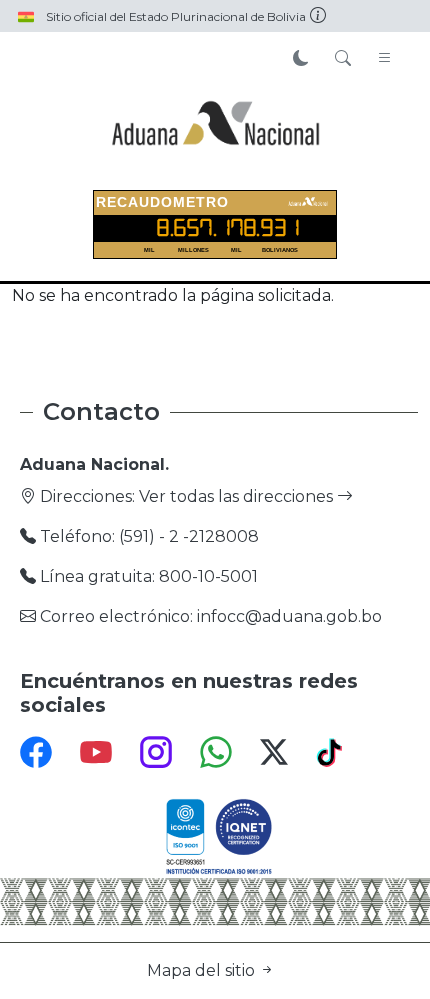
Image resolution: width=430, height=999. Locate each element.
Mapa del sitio (203, 970)
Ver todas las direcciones (238, 496)
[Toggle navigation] (385, 59)
